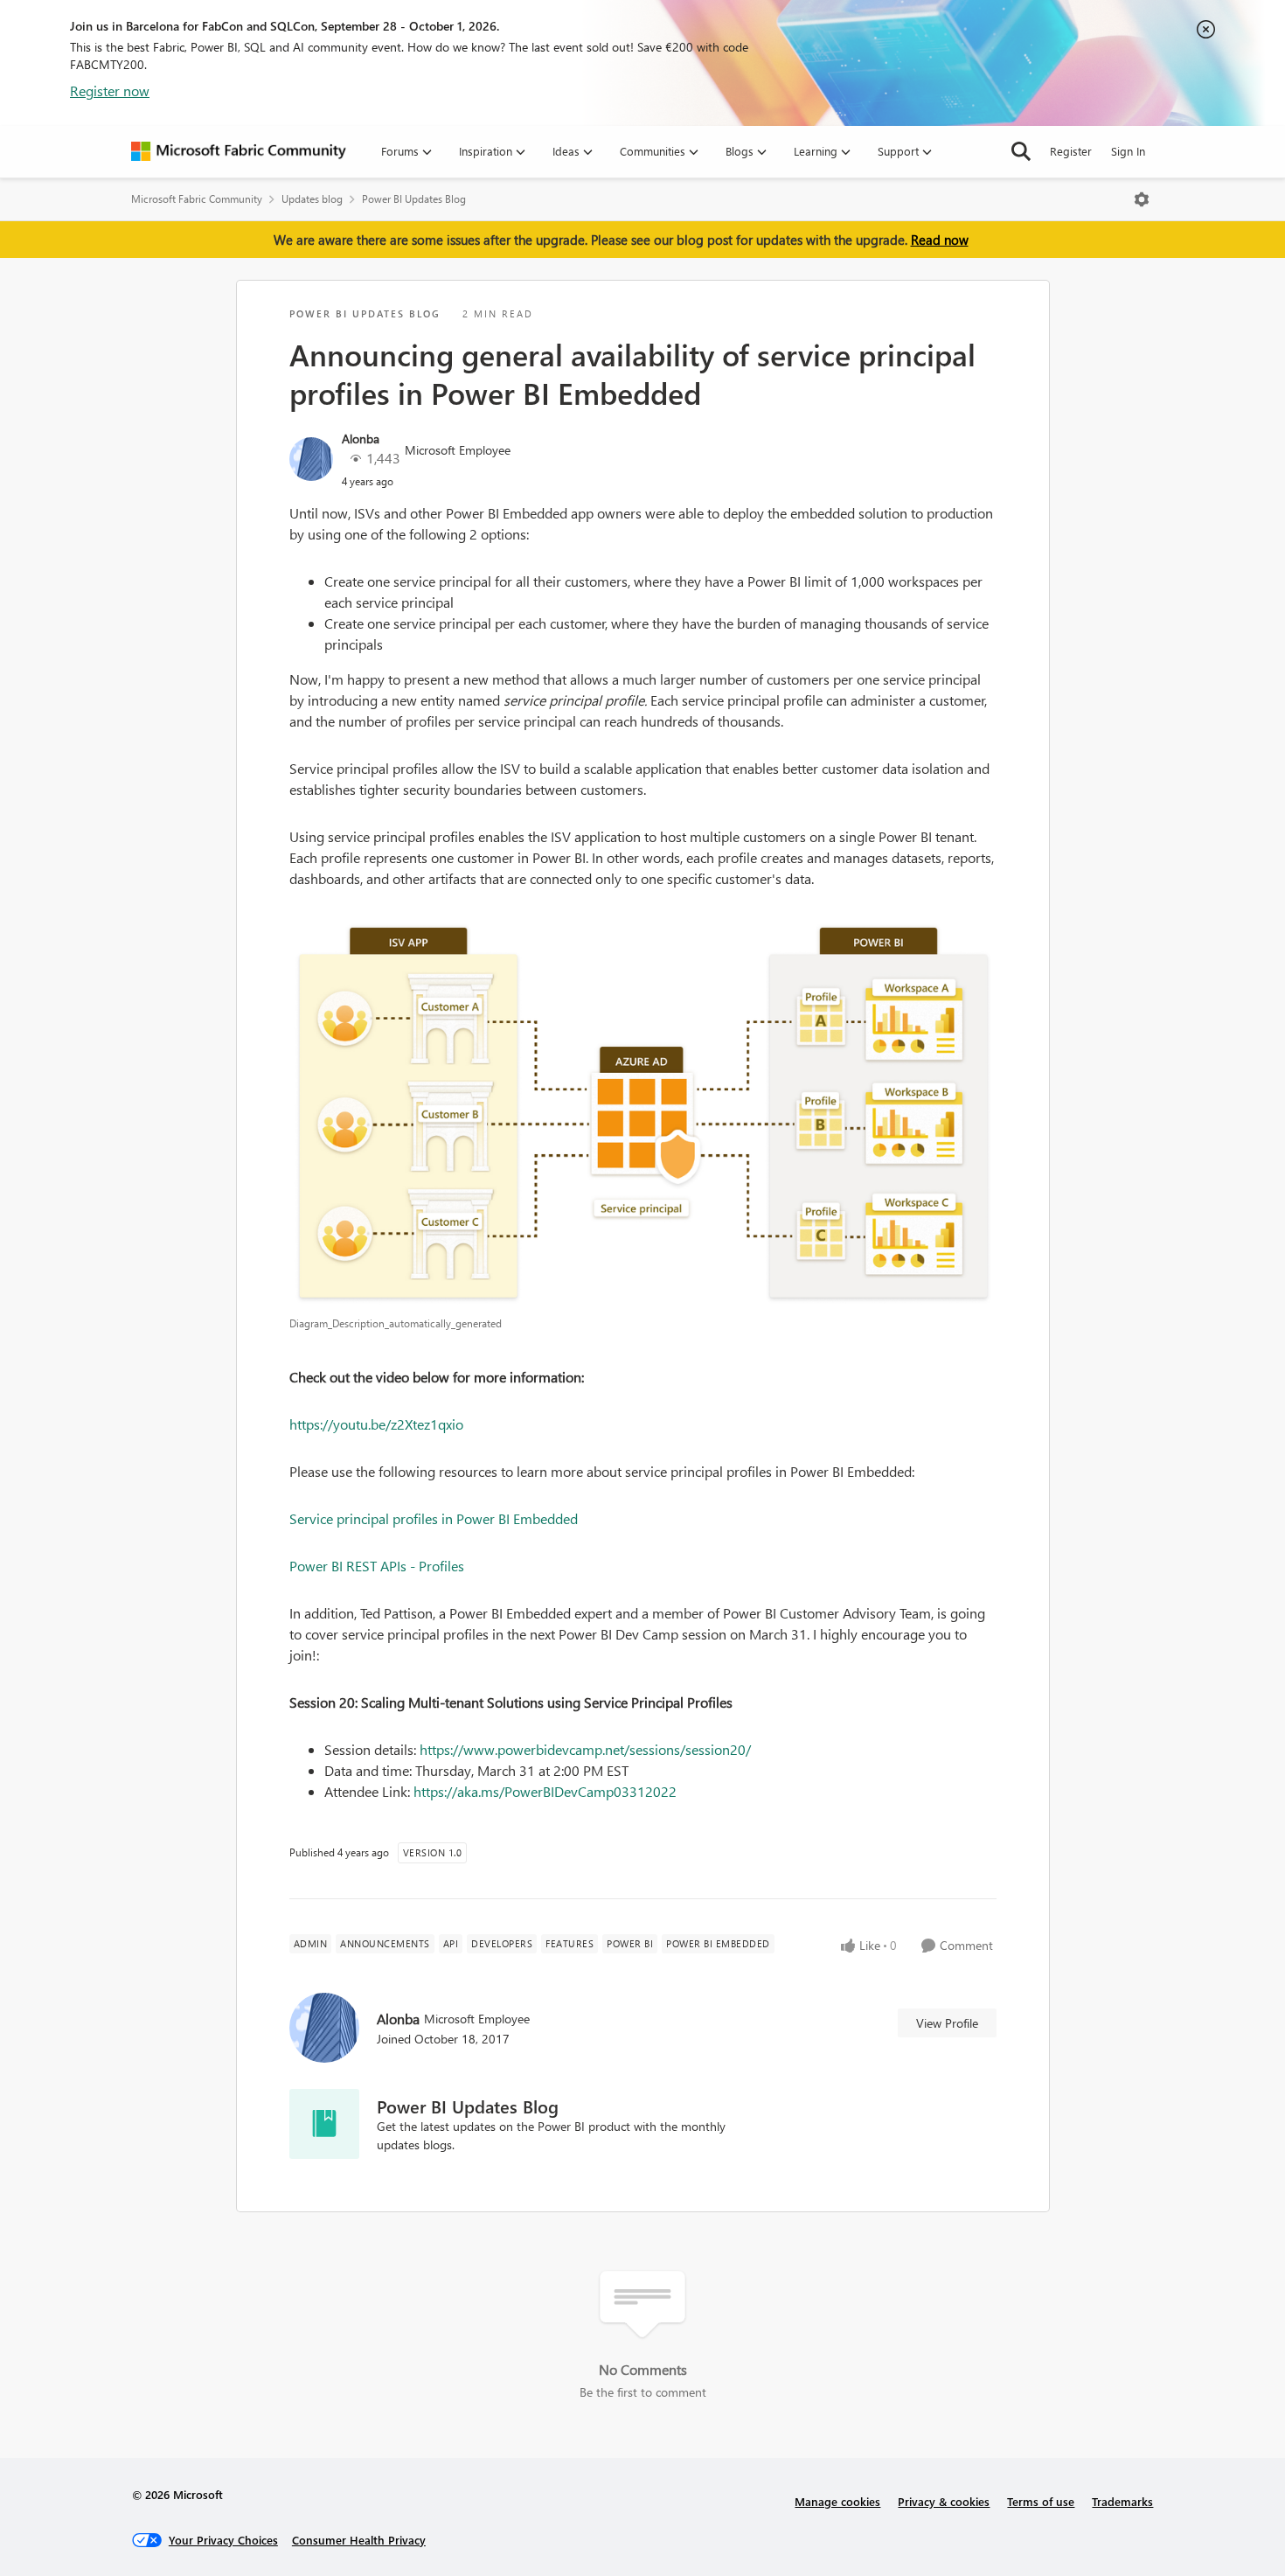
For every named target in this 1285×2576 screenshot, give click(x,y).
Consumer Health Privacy (359, 2540)
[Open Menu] (1142, 199)
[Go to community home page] (239, 151)
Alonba (361, 439)
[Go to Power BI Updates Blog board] (324, 2124)
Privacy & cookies (944, 2501)
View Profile (947, 2023)
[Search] (1021, 151)
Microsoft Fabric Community (197, 199)
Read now (940, 240)
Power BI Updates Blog (414, 199)
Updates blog (312, 199)
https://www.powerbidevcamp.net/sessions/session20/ (585, 1749)
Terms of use (1041, 2501)
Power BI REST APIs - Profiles (377, 1566)
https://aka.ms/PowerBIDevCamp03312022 (545, 1791)
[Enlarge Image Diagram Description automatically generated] (643, 1111)
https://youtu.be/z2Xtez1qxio (376, 1424)
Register (1071, 151)
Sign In (1128, 151)
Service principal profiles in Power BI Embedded (434, 1518)
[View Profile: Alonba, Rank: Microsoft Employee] (311, 459)
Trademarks (1122, 2501)
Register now (110, 91)
